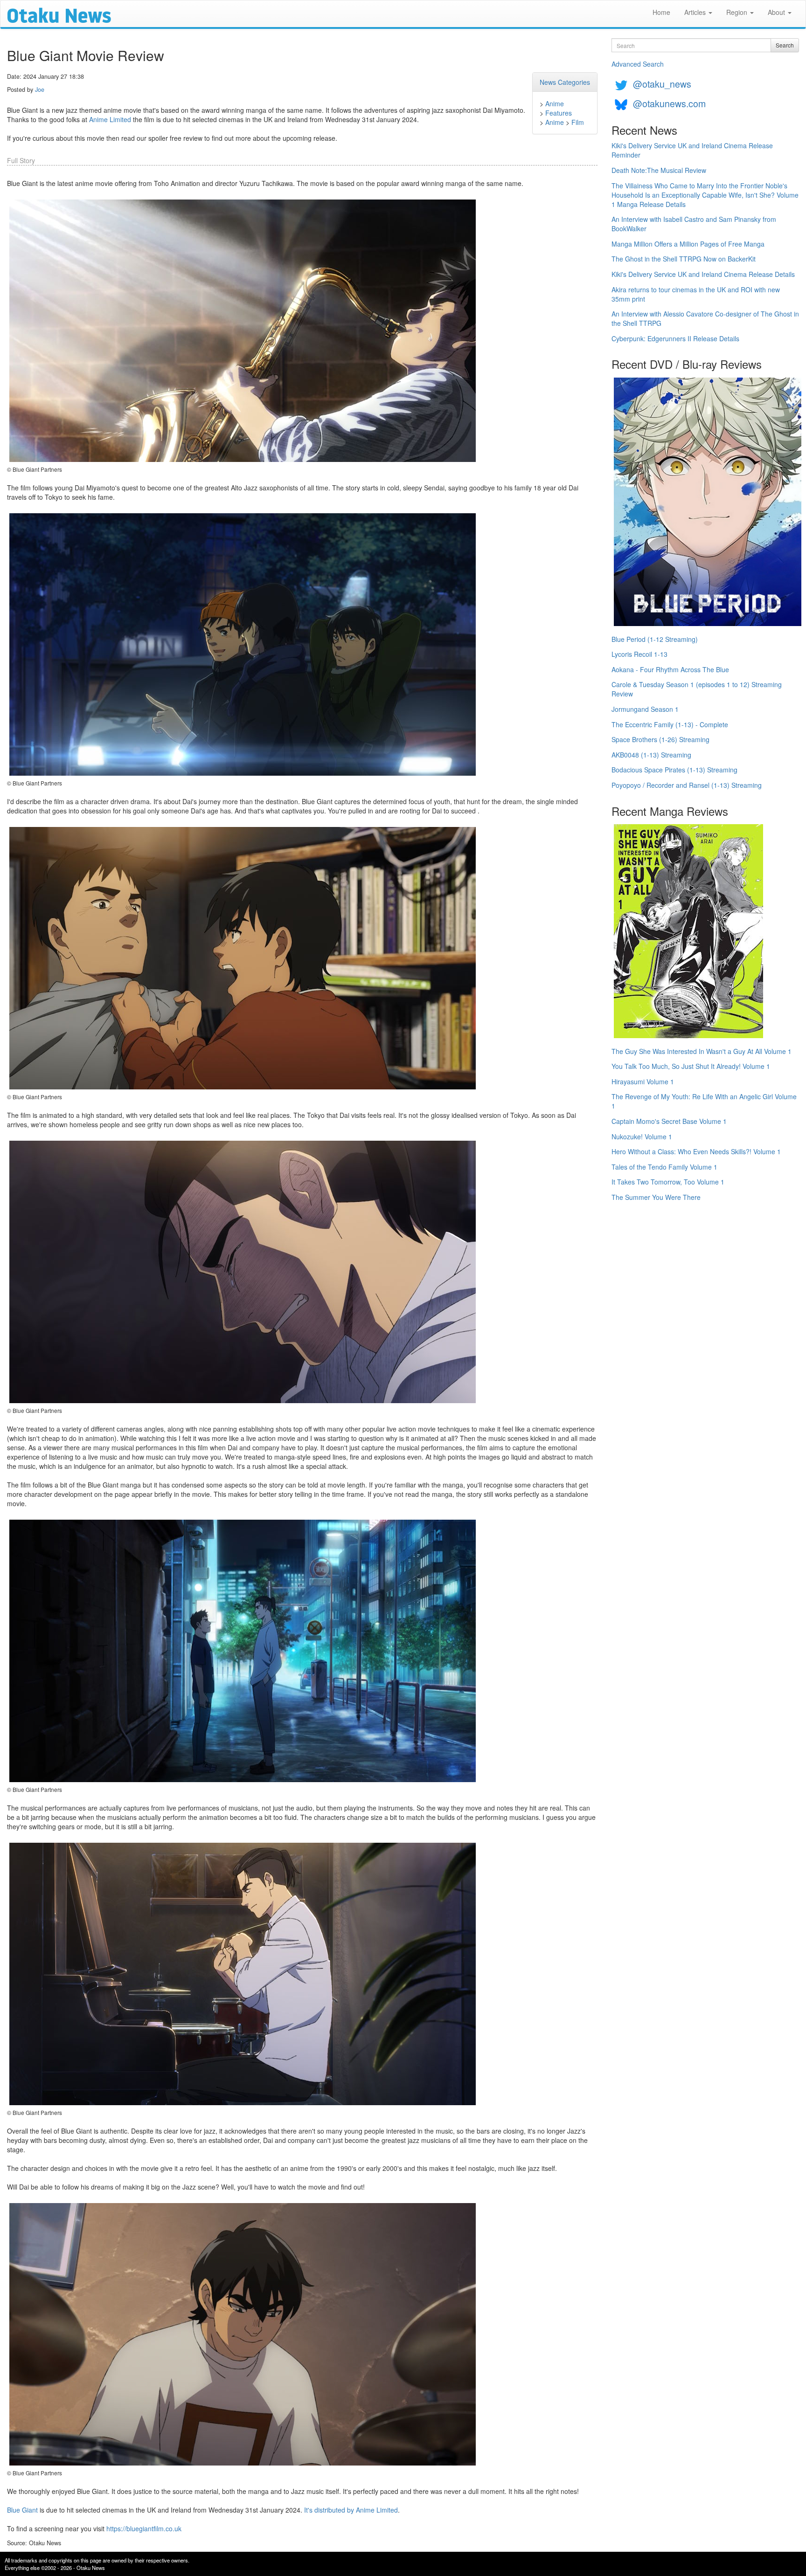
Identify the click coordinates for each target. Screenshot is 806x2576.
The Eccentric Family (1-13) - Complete (670, 724)
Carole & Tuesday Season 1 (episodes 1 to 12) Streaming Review (697, 689)
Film (578, 122)
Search (785, 45)
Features (559, 113)
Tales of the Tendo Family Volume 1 (664, 1167)
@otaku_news (662, 84)
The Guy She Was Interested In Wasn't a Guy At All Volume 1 (702, 1051)
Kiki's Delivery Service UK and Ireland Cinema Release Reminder (692, 150)
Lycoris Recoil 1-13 (639, 654)
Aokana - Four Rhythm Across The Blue (670, 669)
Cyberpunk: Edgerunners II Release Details (675, 338)
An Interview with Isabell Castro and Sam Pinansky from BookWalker (694, 224)
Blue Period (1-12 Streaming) (655, 639)
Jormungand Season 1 (645, 709)
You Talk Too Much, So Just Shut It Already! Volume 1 (691, 1066)
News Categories (565, 82)
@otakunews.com (669, 103)
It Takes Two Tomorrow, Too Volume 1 (668, 1182)
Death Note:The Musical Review (659, 170)
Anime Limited (110, 119)
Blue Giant (22, 2510)
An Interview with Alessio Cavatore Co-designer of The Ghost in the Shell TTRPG (705, 318)
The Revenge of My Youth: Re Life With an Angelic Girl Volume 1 (704, 1101)
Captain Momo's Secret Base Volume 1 (669, 1121)
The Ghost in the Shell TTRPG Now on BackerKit (684, 259)
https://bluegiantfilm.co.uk (144, 2528)
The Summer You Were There (656, 1197)
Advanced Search (638, 64)
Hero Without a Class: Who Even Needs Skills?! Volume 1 (696, 1151)
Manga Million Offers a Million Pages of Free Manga (688, 244)
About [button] (777, 12)
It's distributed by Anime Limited (351, 2510)
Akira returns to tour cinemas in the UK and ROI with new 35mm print (696, 294)
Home (661, 12)
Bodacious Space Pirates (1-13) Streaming (674, 770)
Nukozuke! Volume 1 (642, 1136)
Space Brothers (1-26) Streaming (660, 739)
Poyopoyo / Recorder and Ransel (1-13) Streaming (687, 785)
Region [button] (738, 12)
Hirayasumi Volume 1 (643, 1081)
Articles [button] (696, 12)
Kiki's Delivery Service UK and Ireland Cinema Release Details (703, 274)
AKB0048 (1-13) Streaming (651, 755)
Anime (555, 103)
